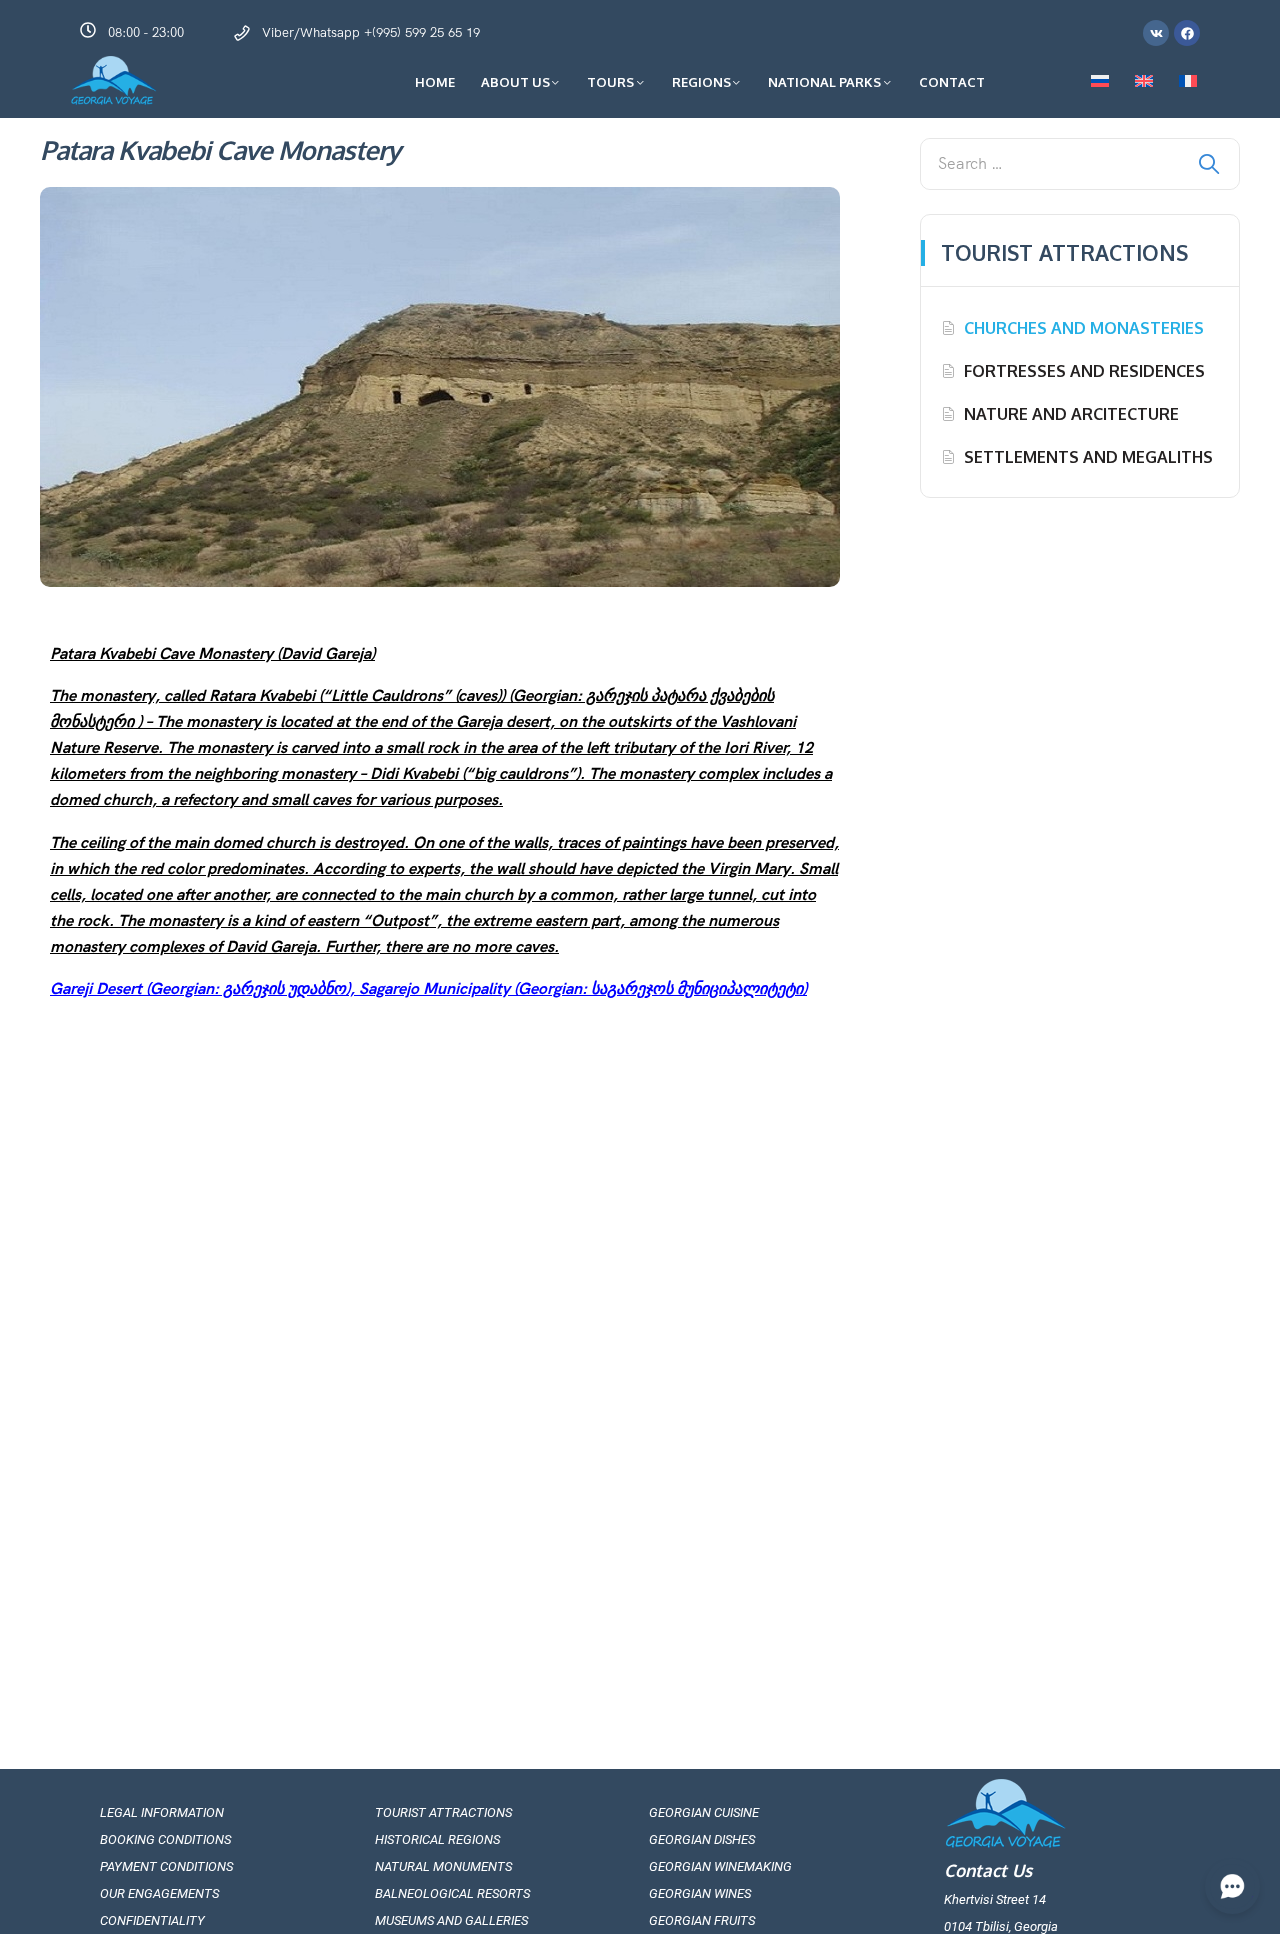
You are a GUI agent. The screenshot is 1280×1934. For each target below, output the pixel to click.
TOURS (610, 82)
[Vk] (1156, 33)
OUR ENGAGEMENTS (159, 1893)
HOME (435, 82)
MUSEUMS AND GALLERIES (451, 1920)
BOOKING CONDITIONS (165, 1839)
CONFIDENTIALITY (152, 1920)
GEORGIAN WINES (700, 1893)
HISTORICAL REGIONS (437, 1839)
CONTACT (952, 82)
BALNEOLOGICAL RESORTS (452, 1893)
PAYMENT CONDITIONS (166, 1866)
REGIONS (701, 82)
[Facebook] (1187, 33)
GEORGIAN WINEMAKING (720, 1866)
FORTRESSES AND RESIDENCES (1084, 371)
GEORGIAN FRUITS (702, 1920)
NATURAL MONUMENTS (443, 1866)
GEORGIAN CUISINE (704, 1812)
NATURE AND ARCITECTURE (1071, 414)
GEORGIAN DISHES (702, 1839)
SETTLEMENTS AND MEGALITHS (1088, 457)
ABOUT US (515, 82)
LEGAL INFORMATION (162, 1812)
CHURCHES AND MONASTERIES (1084, 328)
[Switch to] (1100, 82)
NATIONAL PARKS (824, 82)
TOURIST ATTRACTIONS (443, 1812)
